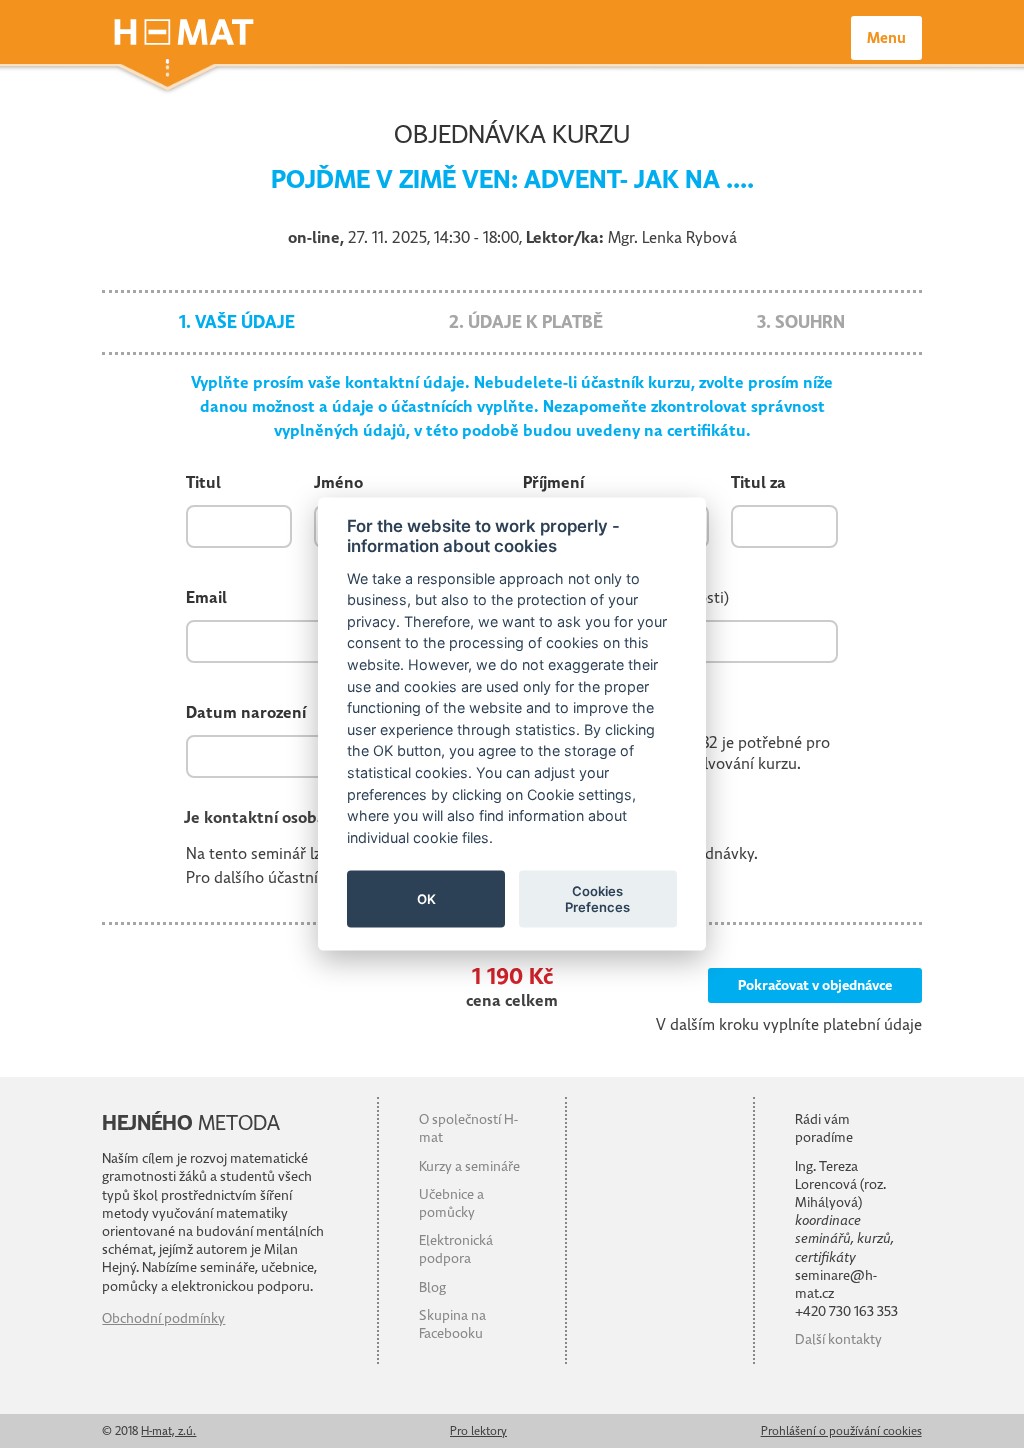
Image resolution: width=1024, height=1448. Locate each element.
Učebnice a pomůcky (451, 1203)
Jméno (338, 483)
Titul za (758, 483)
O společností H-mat (468, 1128)
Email (206, 598)
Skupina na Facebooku (452, 1324)
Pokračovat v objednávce (815, 985)
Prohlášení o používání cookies (841, 1431)
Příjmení (553, 483)
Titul (203, 483)
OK (426, 898)
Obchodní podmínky (163, 1318)
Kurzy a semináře (469, 1166)
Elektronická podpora (456, 1249)
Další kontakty (838, 1339)
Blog (432, 1287)
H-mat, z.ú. (168, 1431)
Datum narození (246, 713)
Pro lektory (478, 1431)
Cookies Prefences (597, 898)
